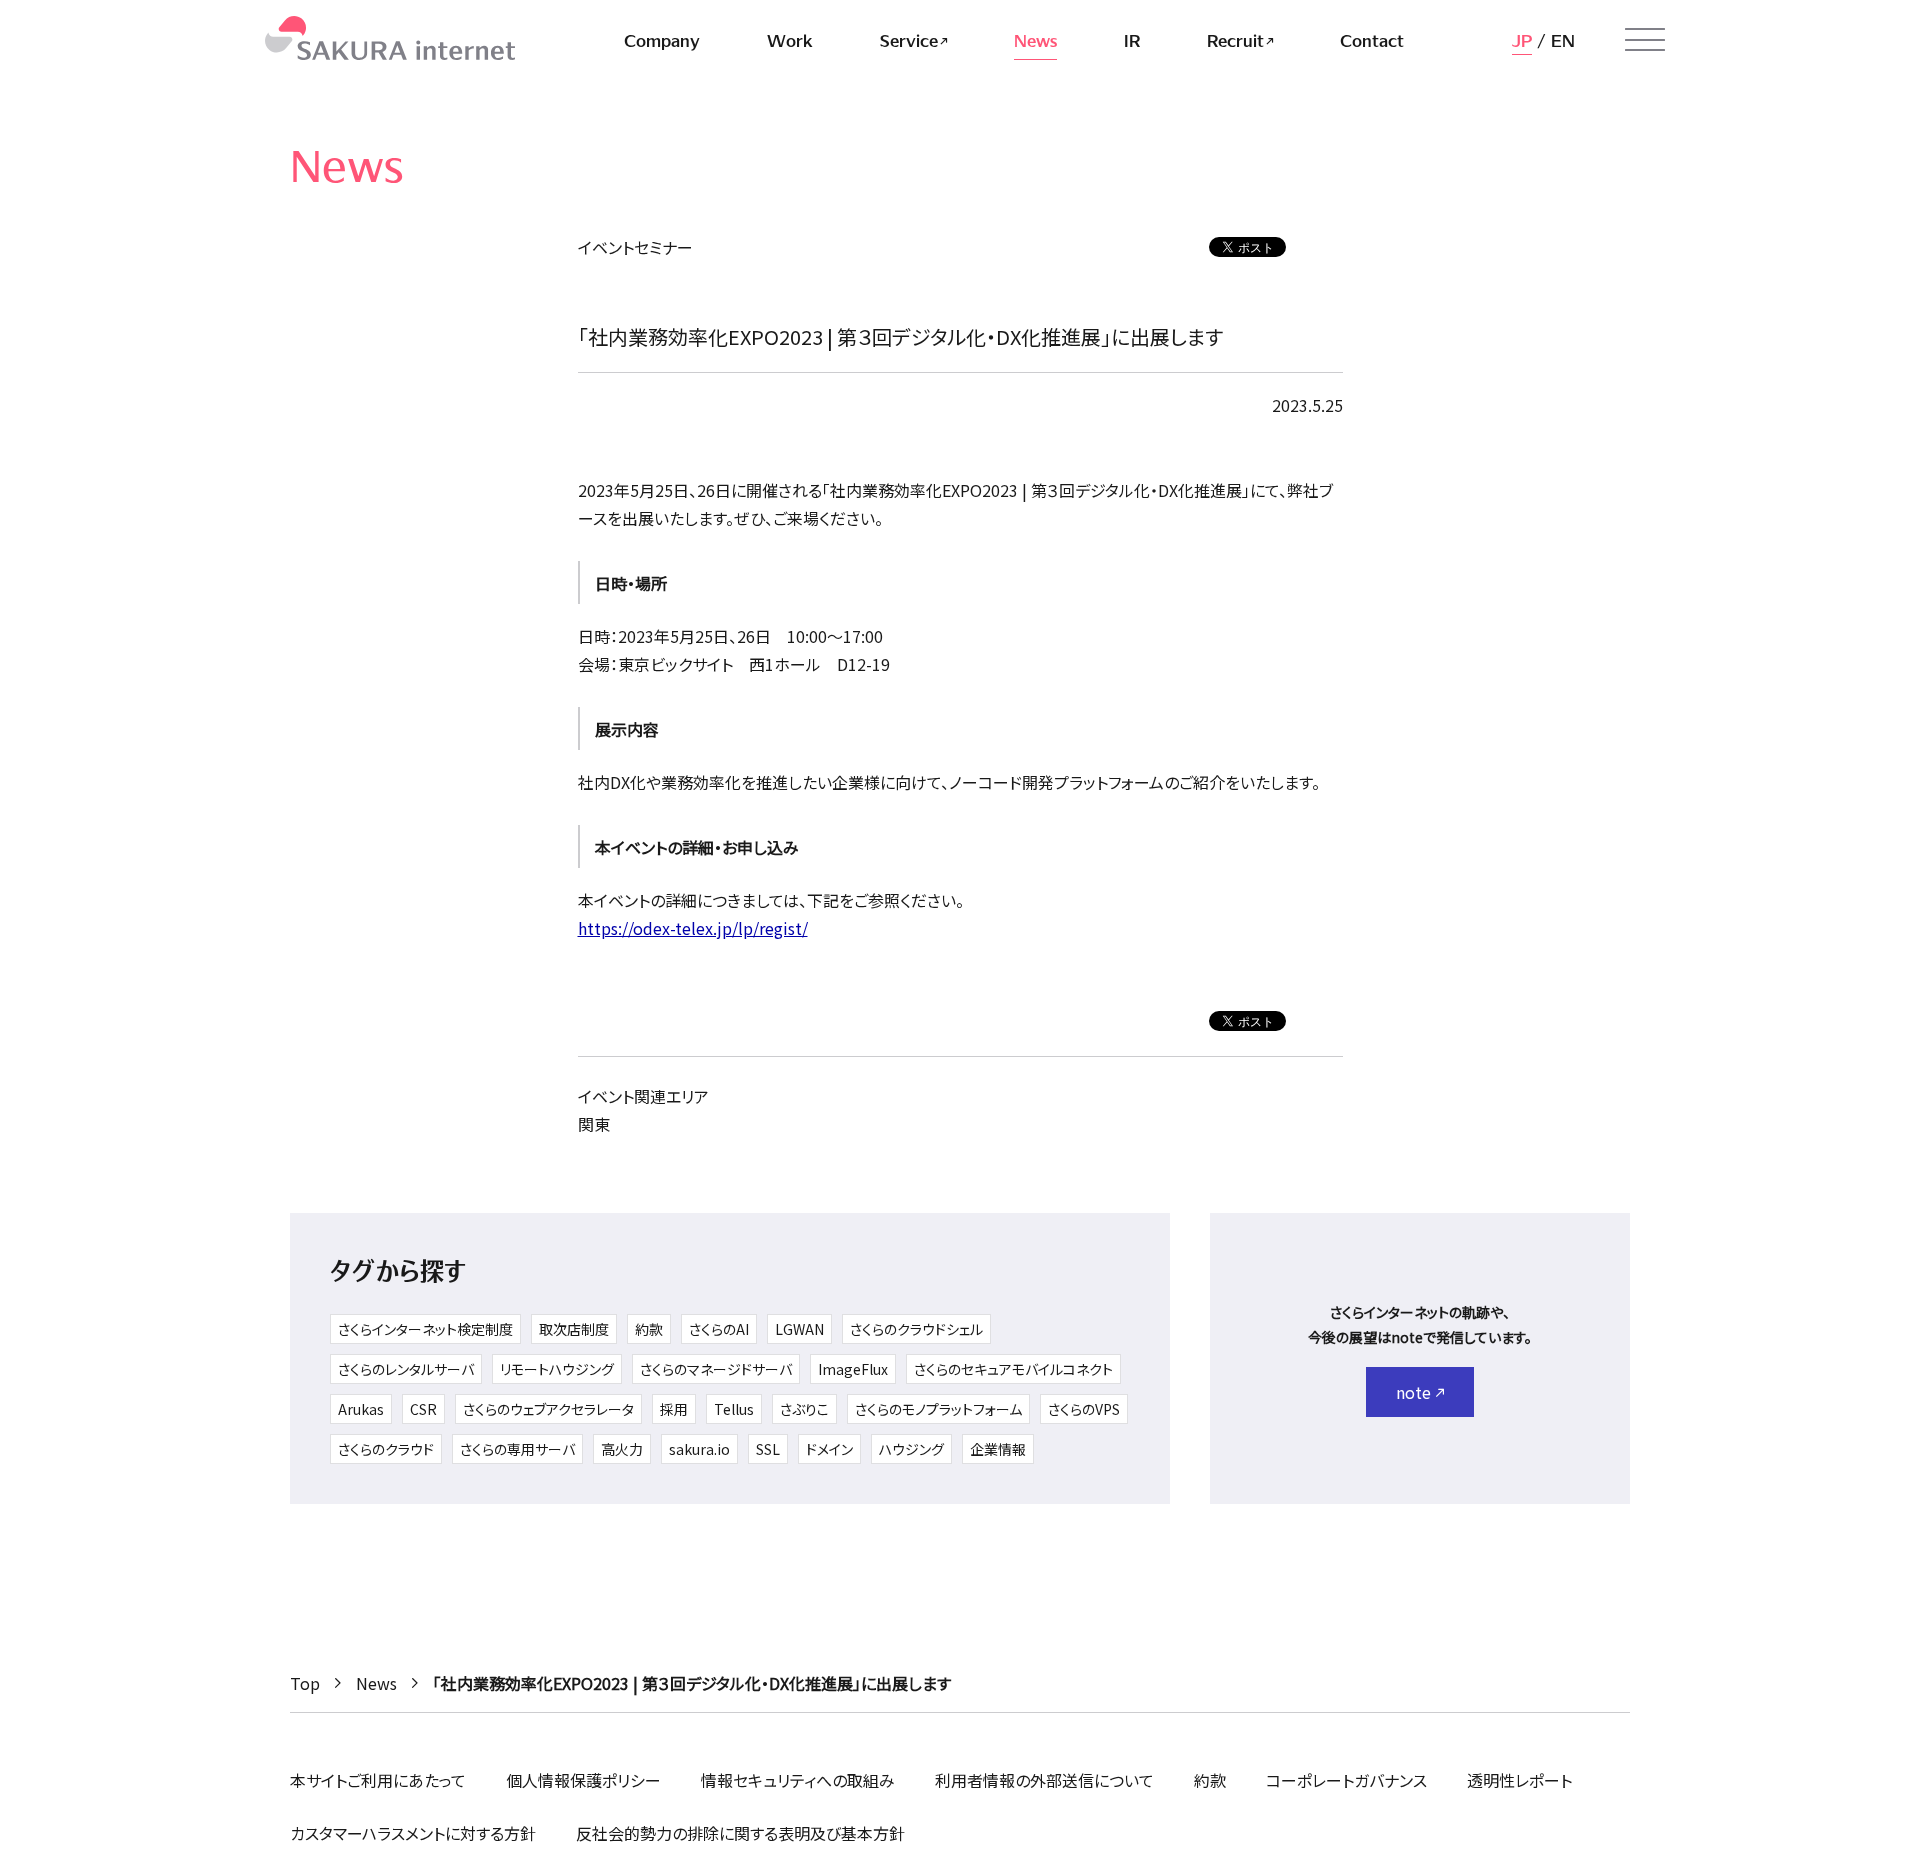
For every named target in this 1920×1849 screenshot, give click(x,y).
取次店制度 (574, 1329)
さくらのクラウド (386, 1449)
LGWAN (799, 1329)
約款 (649, 1329)
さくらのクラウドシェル (916, 1329)
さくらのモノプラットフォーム (938, 1409)
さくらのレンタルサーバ (406, 1369)
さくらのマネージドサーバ (716, 1369)
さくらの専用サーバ (517, 1449)
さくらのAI (719, 1329)
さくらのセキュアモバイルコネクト (1013, 1369)
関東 (594, 1124)
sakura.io (699, 1449)
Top (305, 1683)
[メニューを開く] (1645, 40)
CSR (423, 1409)
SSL (768, 1449)
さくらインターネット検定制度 (425, 1329)
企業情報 (998, 1449)
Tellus (734, 1409)
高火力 (622, 1449)
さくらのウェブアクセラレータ (548, 1409)
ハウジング (911, 1449)
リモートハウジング (557, 1369)
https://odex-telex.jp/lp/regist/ (693, 928)
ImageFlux (853, 1369)
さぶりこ (804, 1409)
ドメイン (829, 1449)
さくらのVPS (1084, 1409)
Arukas (361, 1409)
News (376, 1683)
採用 (674, 1409)
